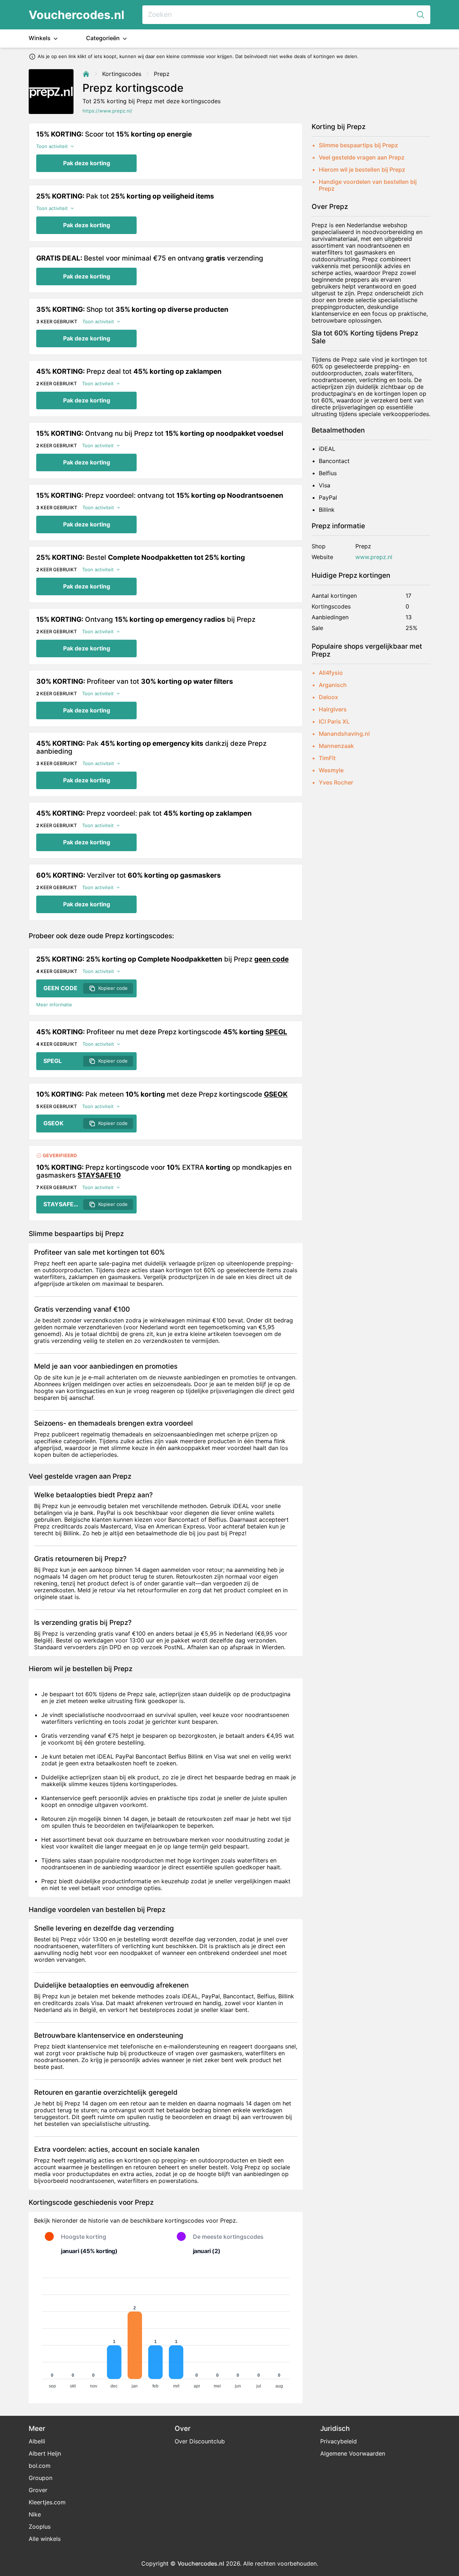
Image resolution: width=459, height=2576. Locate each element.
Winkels (40, 38)
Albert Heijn (45, 2453)
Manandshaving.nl (344, 734)
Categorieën (104, 38)
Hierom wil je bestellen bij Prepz (362, 170)
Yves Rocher (336, 782)
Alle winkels (45, 2539)
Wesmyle (331, 770)
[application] (166, 2330)
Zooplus (40, 2527)
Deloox (328, 697)
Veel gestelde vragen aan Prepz (362, 157)
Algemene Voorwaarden (353, 2453)
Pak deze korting (87, 163)
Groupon (41, 2478)
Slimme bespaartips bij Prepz (358, 145)
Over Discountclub (200, 2441)
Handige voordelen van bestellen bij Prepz (368, 185)
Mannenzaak (336, 746)
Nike (35, 2514)
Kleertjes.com (47, 2502)
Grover (38, 2490)
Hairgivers (333, 709)
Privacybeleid (339, 2441)
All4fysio (331, 673)
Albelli (37, 2441)
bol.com (40, 2466)
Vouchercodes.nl (77, 15)
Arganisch (333, 685)
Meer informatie (54, 1005)
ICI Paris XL (334, 721)
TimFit (327, 758)
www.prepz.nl (374, 557)
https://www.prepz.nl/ (107, 111)
